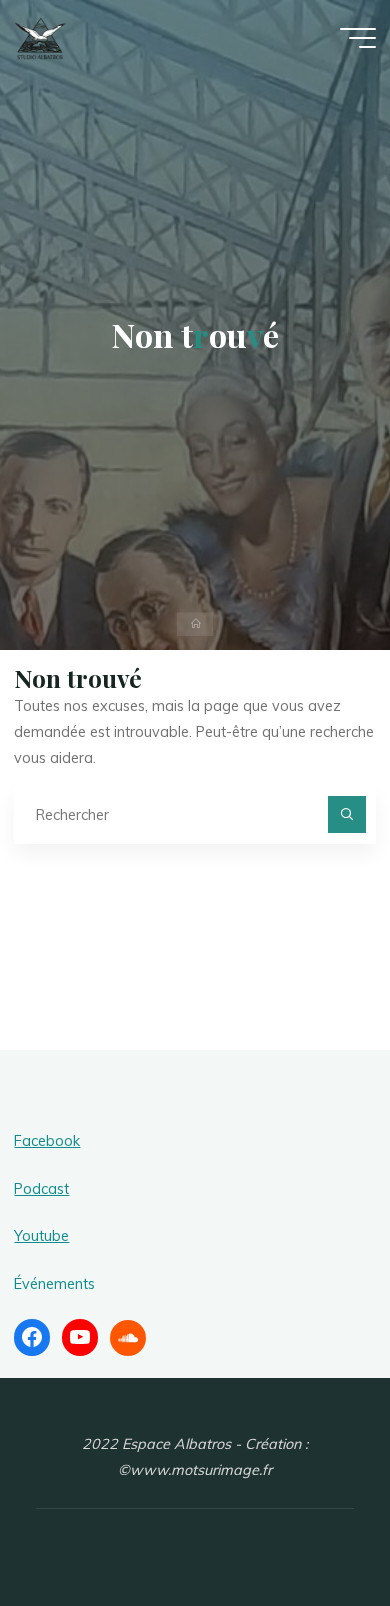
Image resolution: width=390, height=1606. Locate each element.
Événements (54, 1284)
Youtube (41, 1236)
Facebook (47, 1141)
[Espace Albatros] (40, 37)
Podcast (41, 1189)
